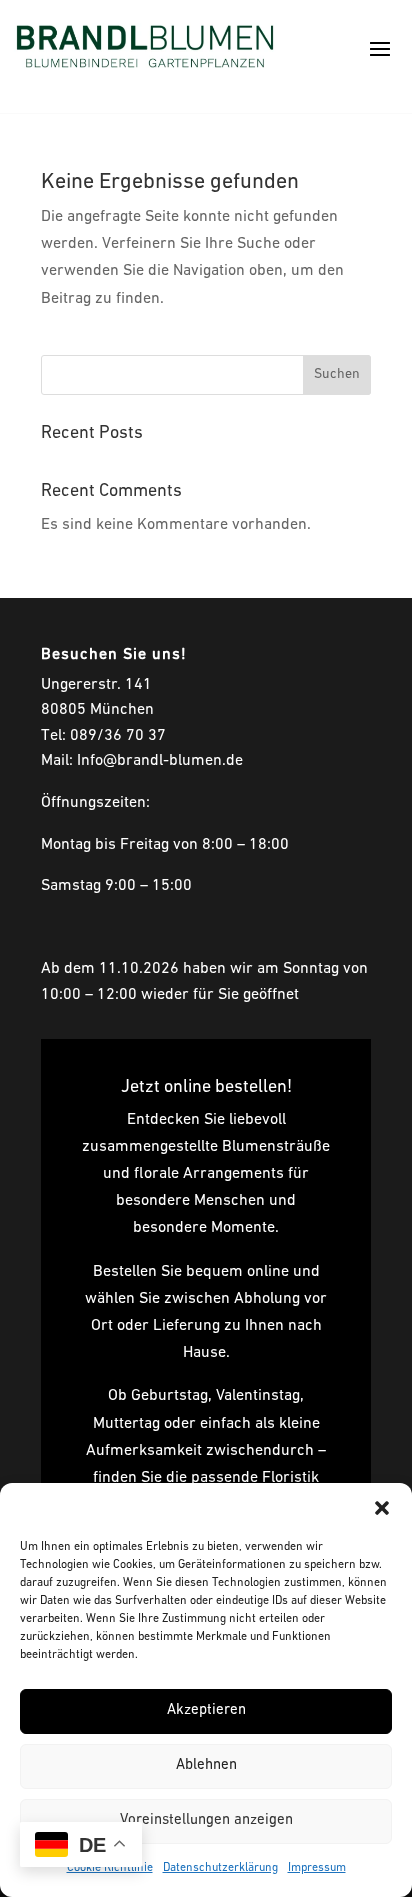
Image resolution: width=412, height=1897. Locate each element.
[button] (382, 1508)
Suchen (337, 374)
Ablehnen (206, 1765)
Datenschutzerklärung (220, 1868)
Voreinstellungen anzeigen (206, 1820)
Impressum (317, 1868)
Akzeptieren (206, 1710)
